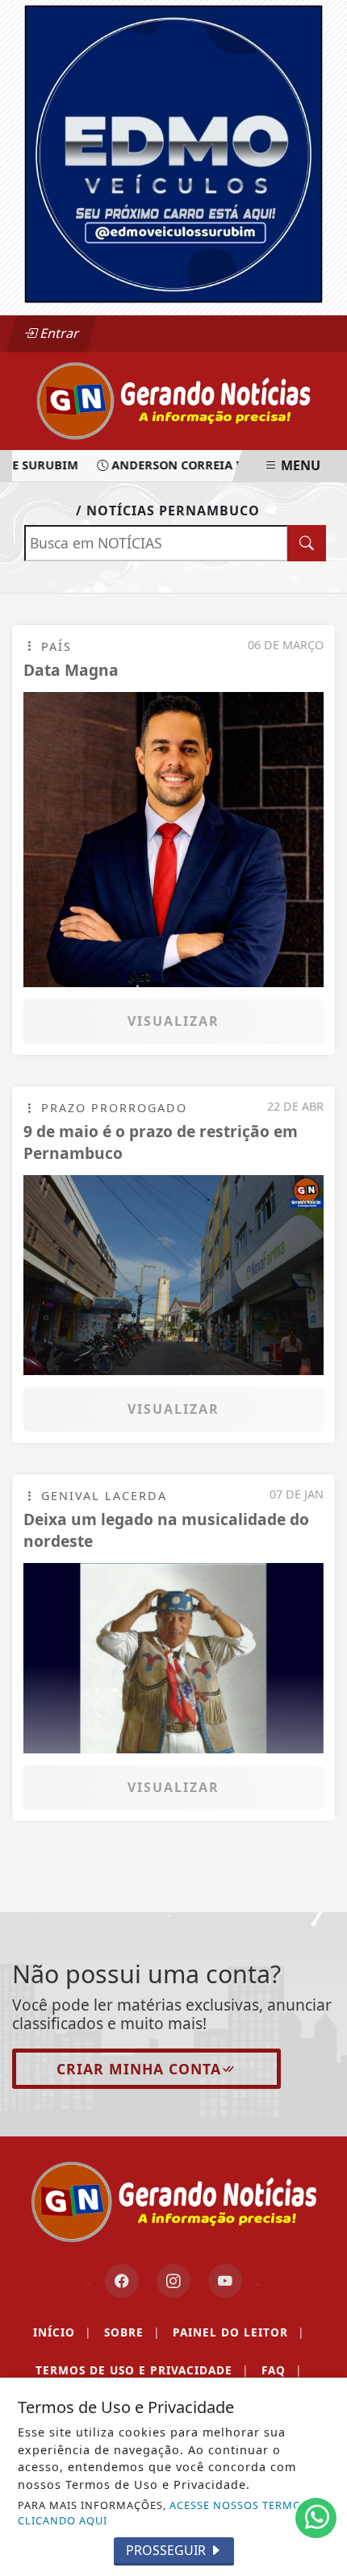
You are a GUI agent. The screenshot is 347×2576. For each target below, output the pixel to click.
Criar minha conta (139, 2069)
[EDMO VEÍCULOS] (173, 152)
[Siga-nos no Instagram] (173, 2281)
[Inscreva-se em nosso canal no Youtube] (225, 2281)
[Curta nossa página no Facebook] (122, 2281)
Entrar (58, 333)
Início (62, 2332)
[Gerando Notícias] (173, 399)
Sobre (132, 2332)
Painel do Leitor (238, 2332)
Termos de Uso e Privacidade (142, 2370)
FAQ (282, 2370)
